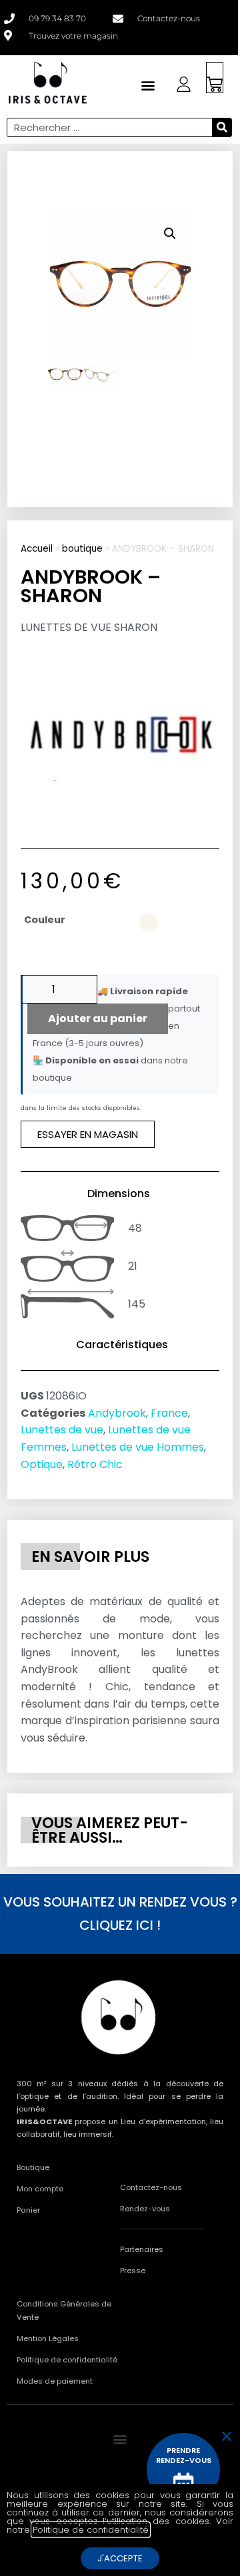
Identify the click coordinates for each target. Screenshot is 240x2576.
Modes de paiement (55, 2381)
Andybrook (117, 1413)
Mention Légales (48, 2338)
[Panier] (215, 78)
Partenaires (142, 2249)
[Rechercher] (222, 127)
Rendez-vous (145, 2209)
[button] (170, 234)
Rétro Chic (95, 1464)
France (169, 1413)
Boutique (33, 2167)
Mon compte (40, 2189)
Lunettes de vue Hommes (138, 1447)
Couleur (45, 920)
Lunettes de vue (62, 1430)
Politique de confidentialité (67, 2360)
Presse (133, 2271)
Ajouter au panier (98, 1018)
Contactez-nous (151, 2187)
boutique (82, 549)
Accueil (37, 549)
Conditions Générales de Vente (64, 2310)
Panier (28, 2210)
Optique (42, 1464)
